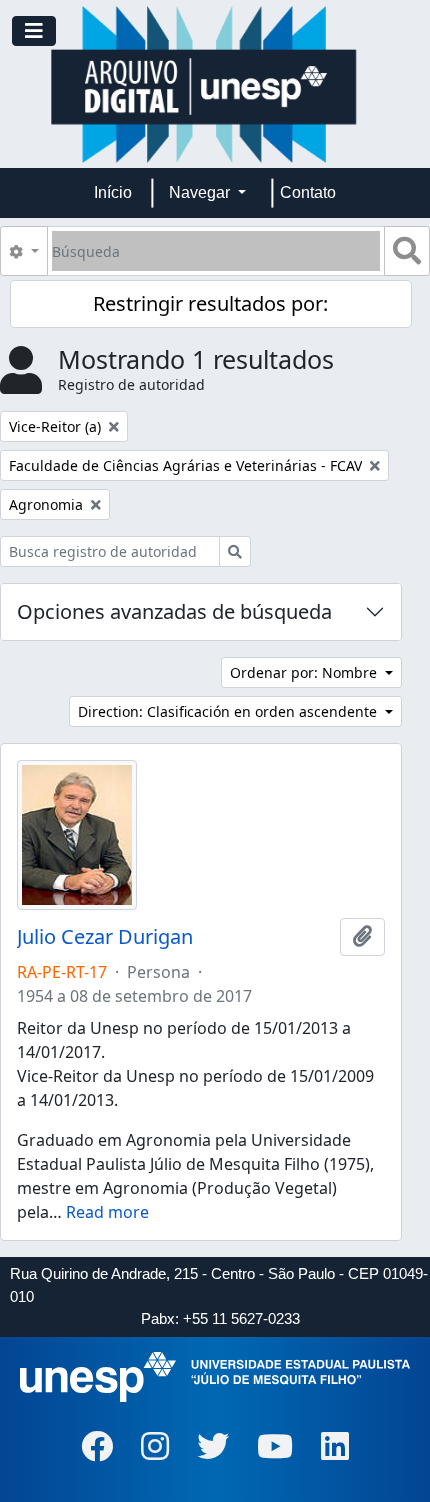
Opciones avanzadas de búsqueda (174, 611)
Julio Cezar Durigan (105, 937)
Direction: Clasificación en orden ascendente (229, 711)
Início (113, 192)
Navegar (201, 192)
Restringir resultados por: (210, 303)
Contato (308, 192)
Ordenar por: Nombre (305, 672)
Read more (107, 1212)
